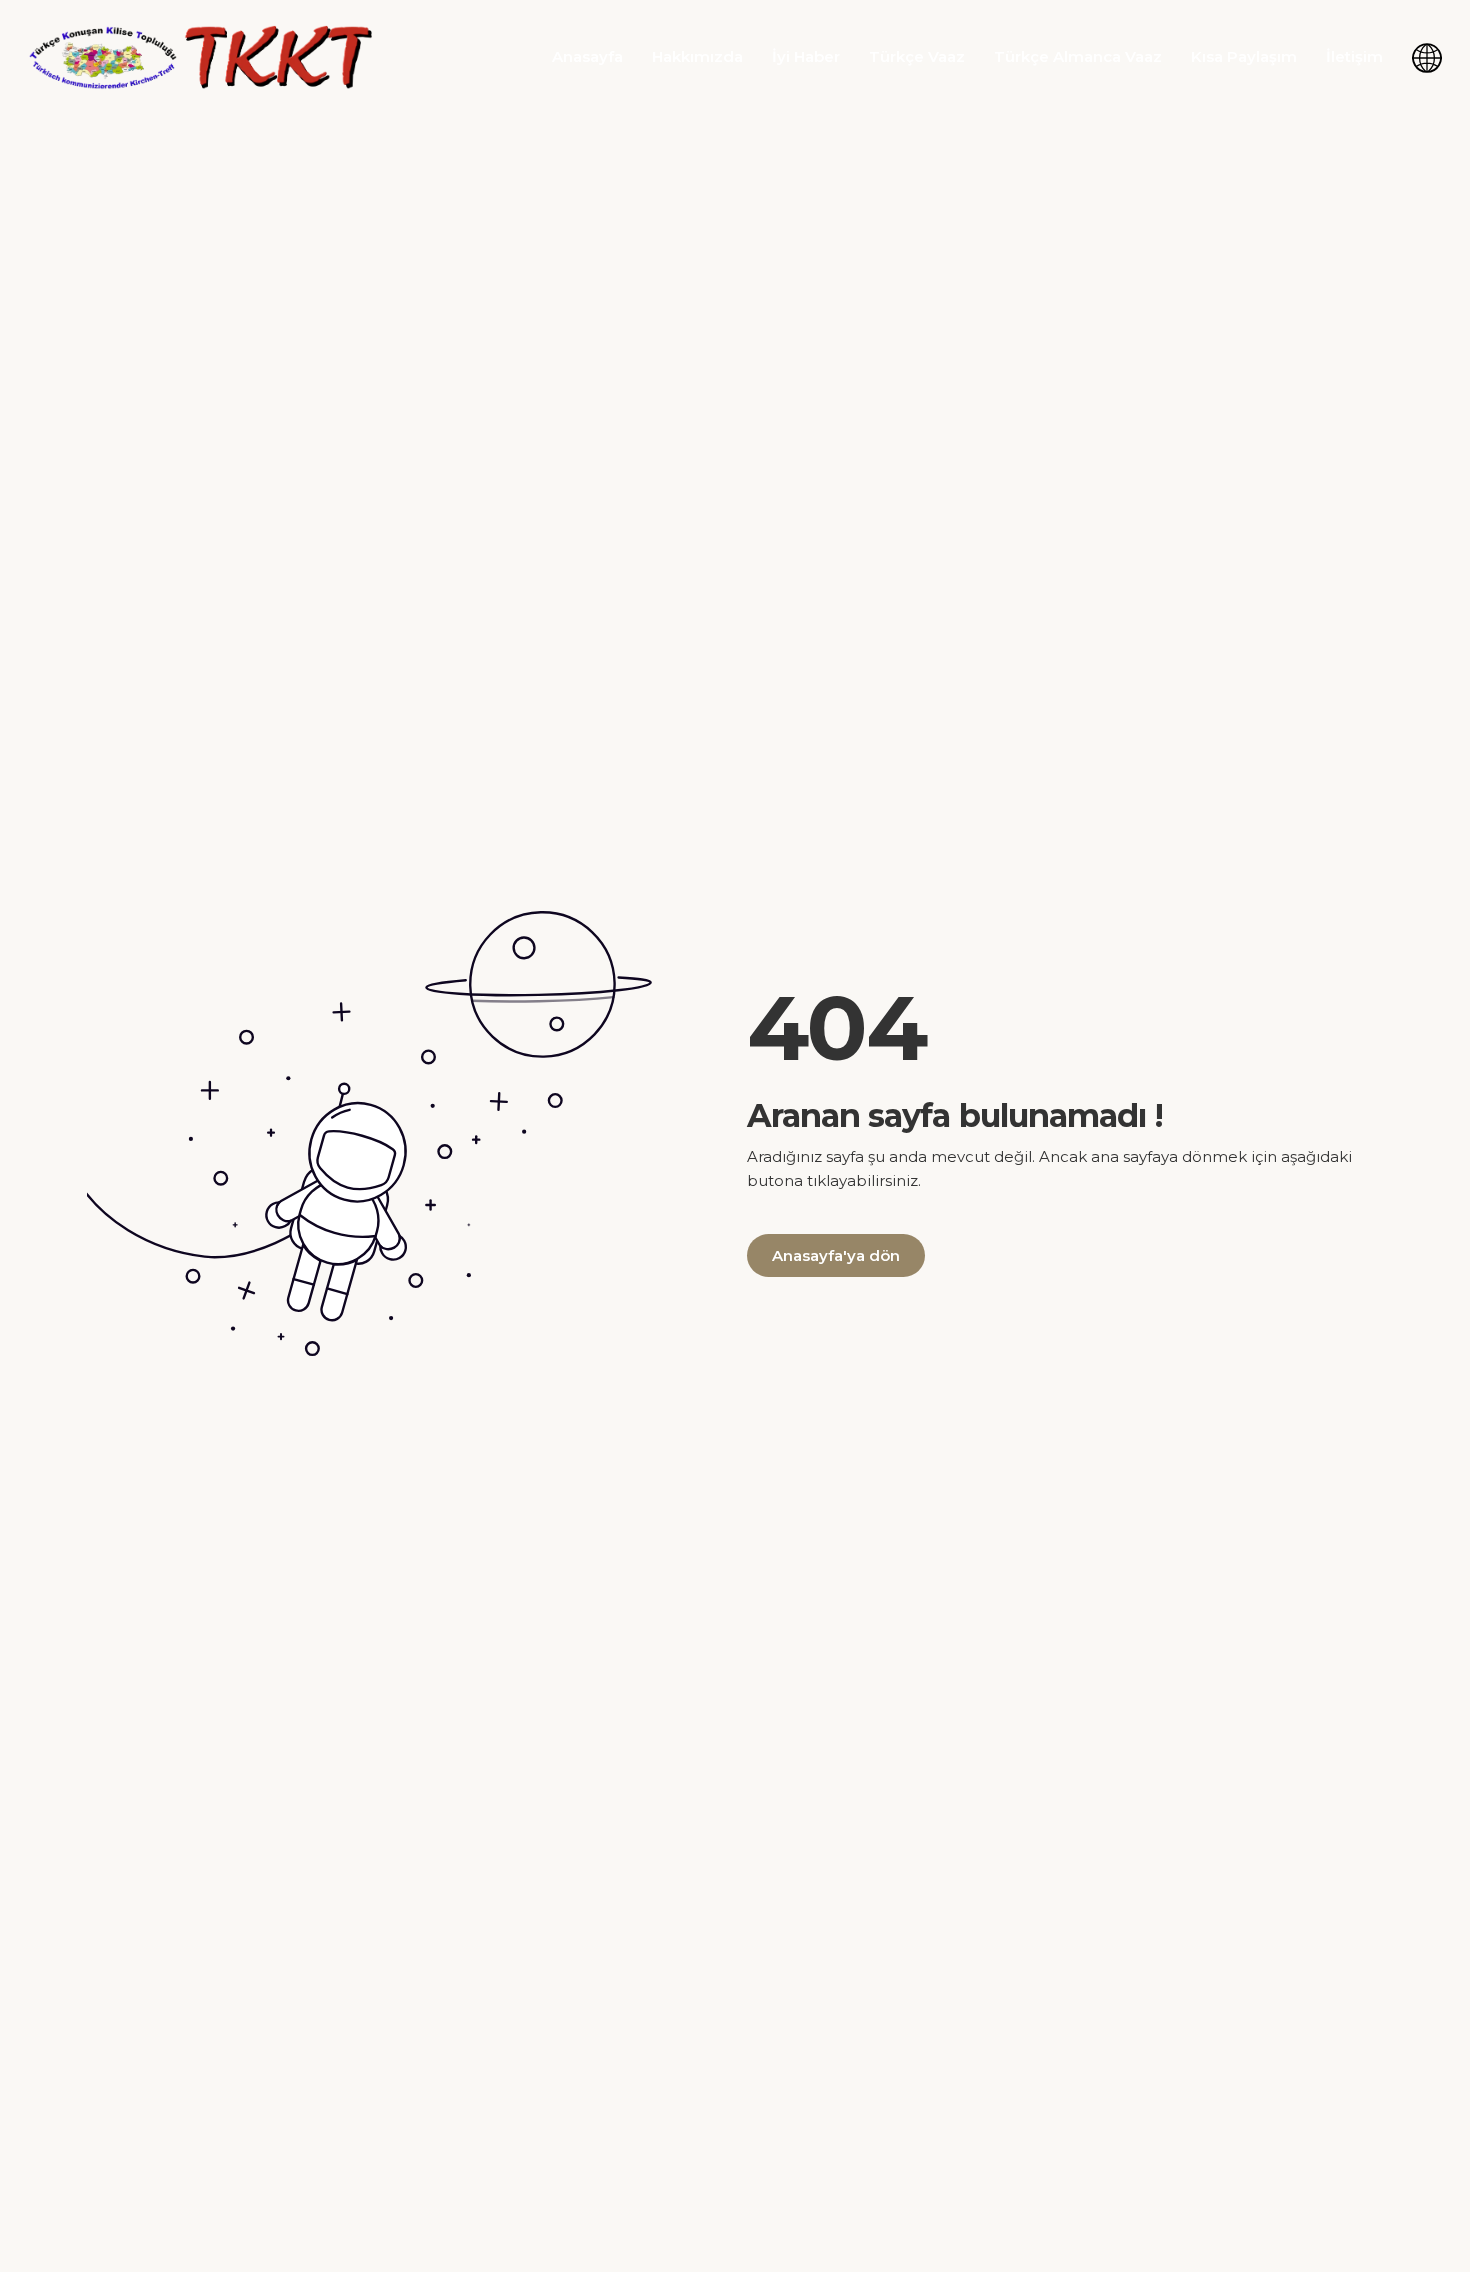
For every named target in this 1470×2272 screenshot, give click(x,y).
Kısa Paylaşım (1244, 56)
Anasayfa (587, 56)
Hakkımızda (697, 56)
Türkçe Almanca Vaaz (1078, 56)
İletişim (1354, 56)
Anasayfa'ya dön (836, 1255)
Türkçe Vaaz (917, 56)
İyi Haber (806, 56)
